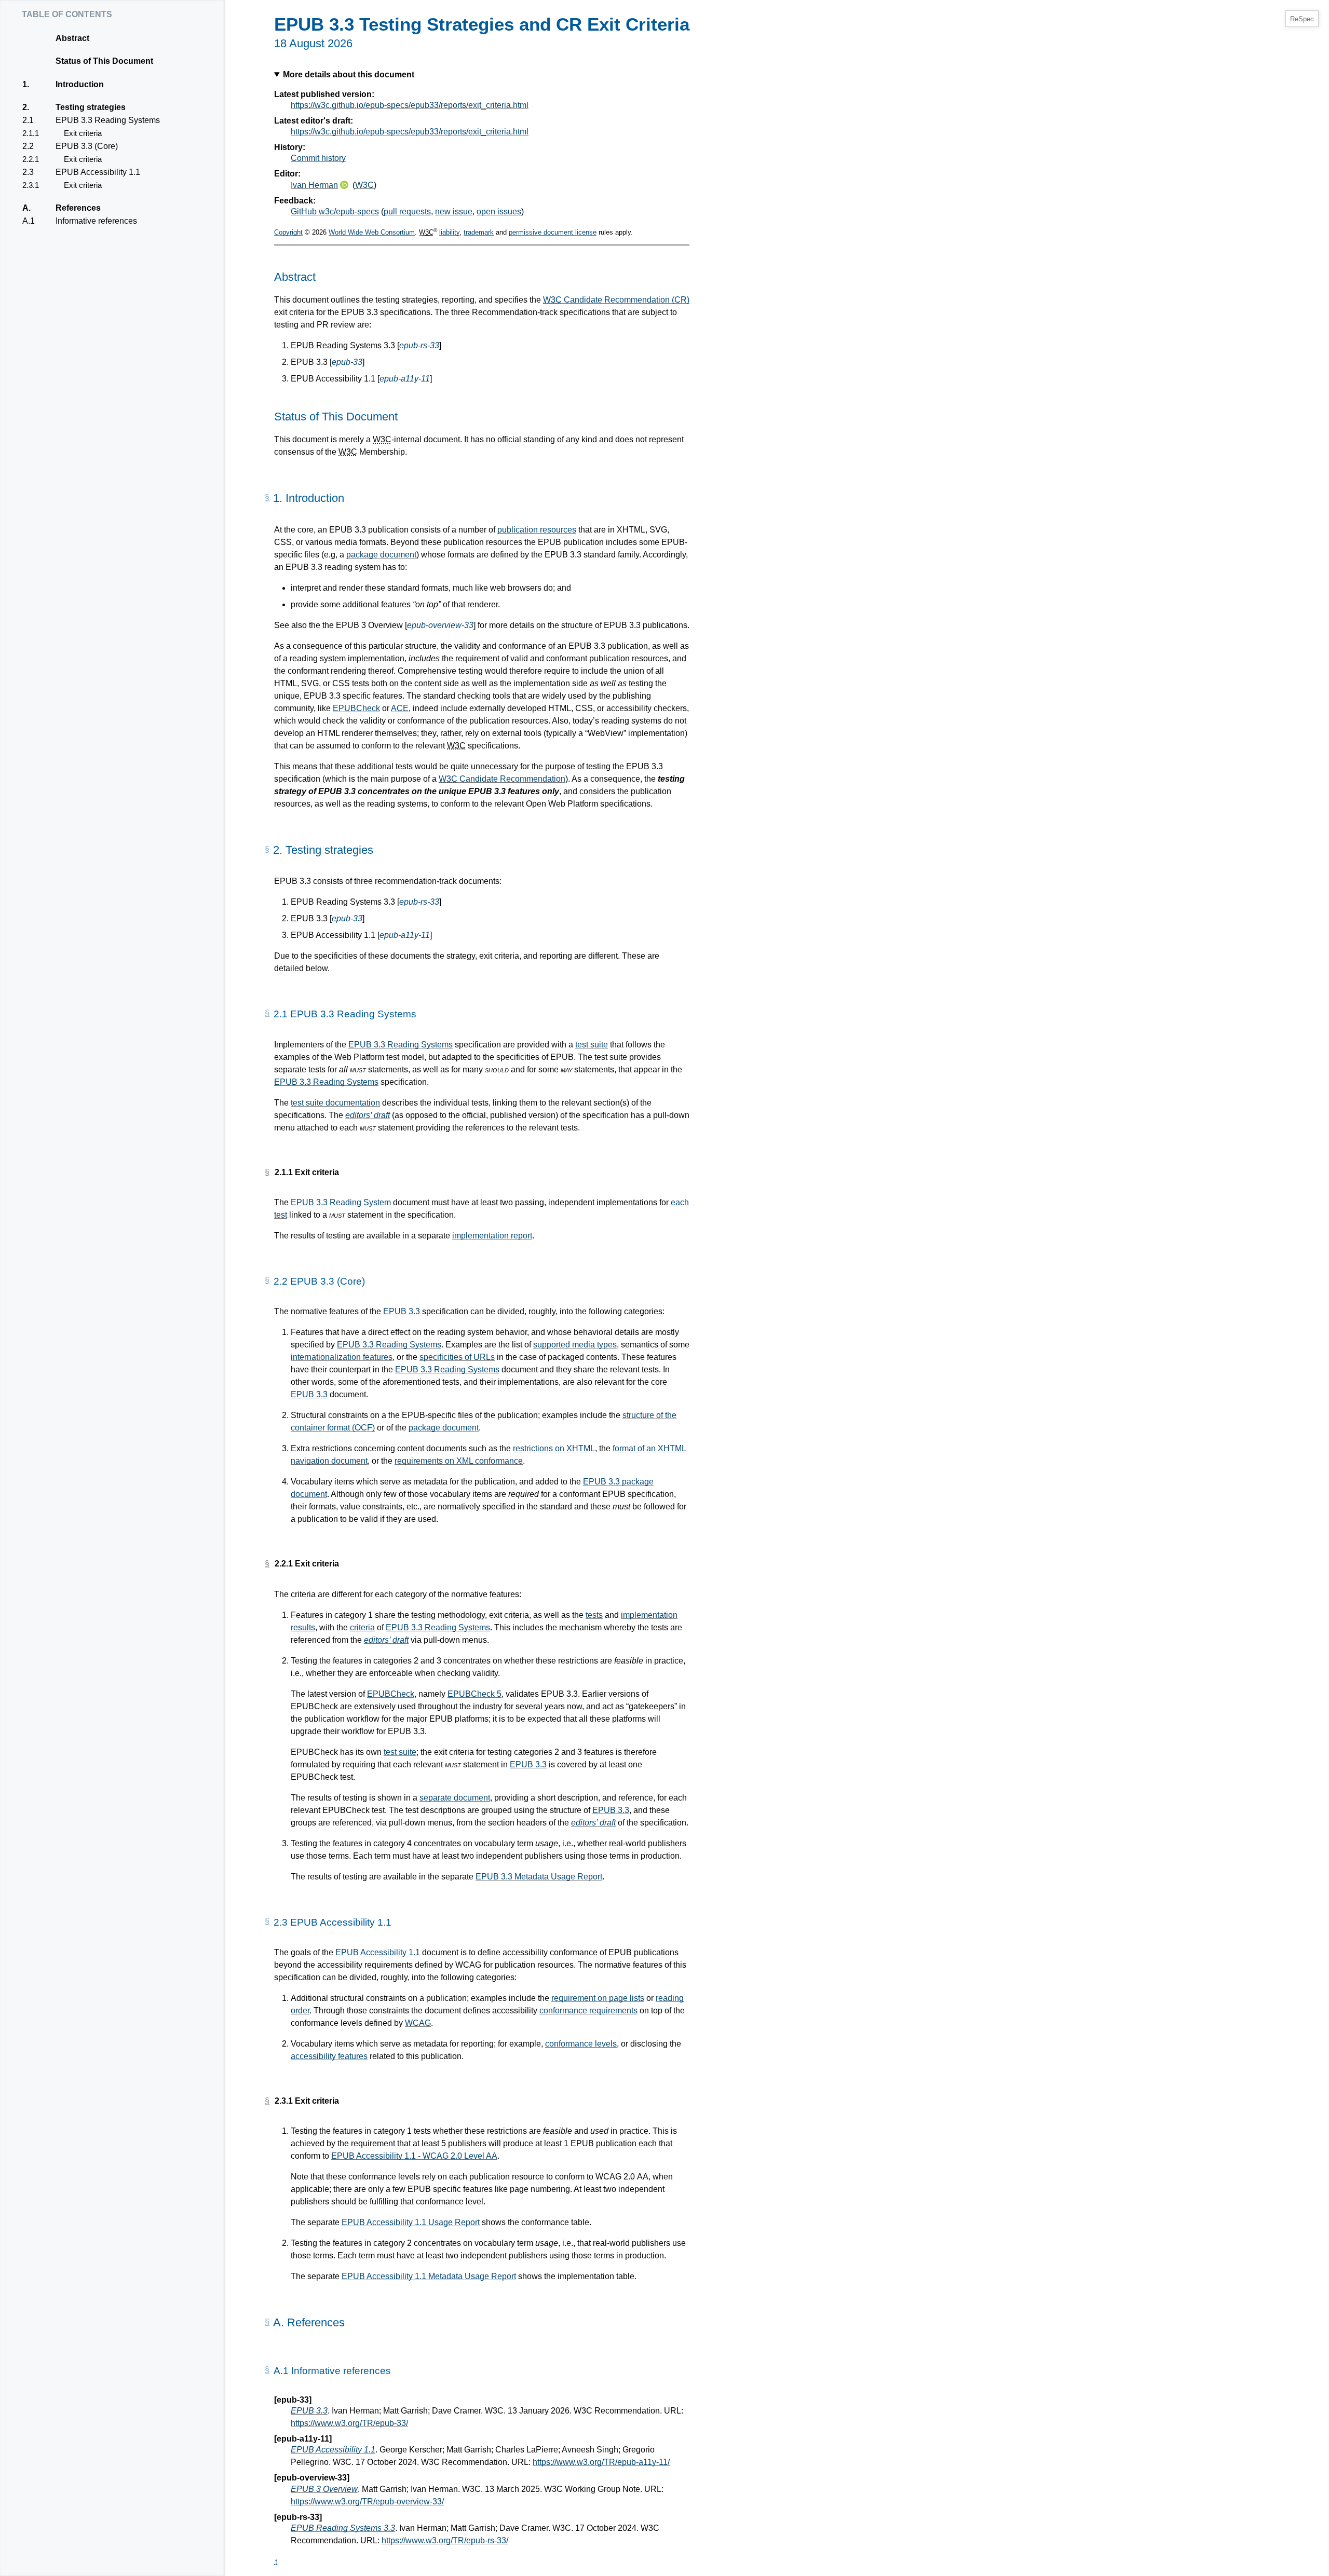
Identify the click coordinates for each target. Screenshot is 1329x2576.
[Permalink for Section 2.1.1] (267, 1173)
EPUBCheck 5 (474, 1694)
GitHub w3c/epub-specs (335, 212)
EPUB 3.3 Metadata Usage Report (539, 1877)
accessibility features (329, 2056)
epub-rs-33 (419, 345)
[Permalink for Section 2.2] (267, 1280)
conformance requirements (588, 2011)
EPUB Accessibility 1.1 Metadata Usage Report (429, 2276)
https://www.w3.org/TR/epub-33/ (349, 2423)
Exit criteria (83, 133)
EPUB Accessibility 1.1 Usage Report (411, 2222)
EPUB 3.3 (402, 1311)
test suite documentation (335, 1103)
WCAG (418, 2023)
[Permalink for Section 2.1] (267, 1013)
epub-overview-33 (440, 625)
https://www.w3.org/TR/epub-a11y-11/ (601, 2462)
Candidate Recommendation (502, 779)
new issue (454, 212)
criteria (362, 1627)
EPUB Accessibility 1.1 (98, 172)
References (78, 208)
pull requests (407, 212)
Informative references (96, 221)
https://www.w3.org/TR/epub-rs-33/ (445, 2540)
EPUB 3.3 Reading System (341, 1202)
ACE (400, 708)
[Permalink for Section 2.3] (267, 1921)
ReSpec (1302, 19)
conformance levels (581, 2044)
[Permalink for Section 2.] (267, 850)
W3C (364, 185)
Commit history (318, 158)
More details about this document (349, 74)
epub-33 (347, 362)
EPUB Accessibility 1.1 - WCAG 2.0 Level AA (414, 2156)
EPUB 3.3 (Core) (86, 146)
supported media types (575, 1345)
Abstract (72, 38)
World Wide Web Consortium (372, 232)
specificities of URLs (457, 1357)
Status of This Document (104, 61)
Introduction (79, 84)
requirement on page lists (598, 1998)
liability (449, 232)
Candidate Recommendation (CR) (616, 300)
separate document (455, 1798)
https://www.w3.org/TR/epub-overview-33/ (367, 2502)
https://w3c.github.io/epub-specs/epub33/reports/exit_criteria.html (410, 105)
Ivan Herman (314, 185)
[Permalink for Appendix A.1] (267, 2370)
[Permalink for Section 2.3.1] (267, 2101)
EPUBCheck (356, 708)
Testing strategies (90, 107)
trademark (479, 232)
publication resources (537, 530)
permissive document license (553, 232)
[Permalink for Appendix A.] (267, 2322)
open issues (499, 212)
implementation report (492, 1236)
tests (594, 1615)
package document (381, 555)
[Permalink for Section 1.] (267, 498)
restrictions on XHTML (554, 1448)
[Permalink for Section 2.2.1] (267, 1564)
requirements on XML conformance (459, 1461)
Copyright (288, 232)
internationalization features (342, 1357)
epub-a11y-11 (405, 379)
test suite (592, 1045)
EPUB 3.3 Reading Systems (107, 120)
